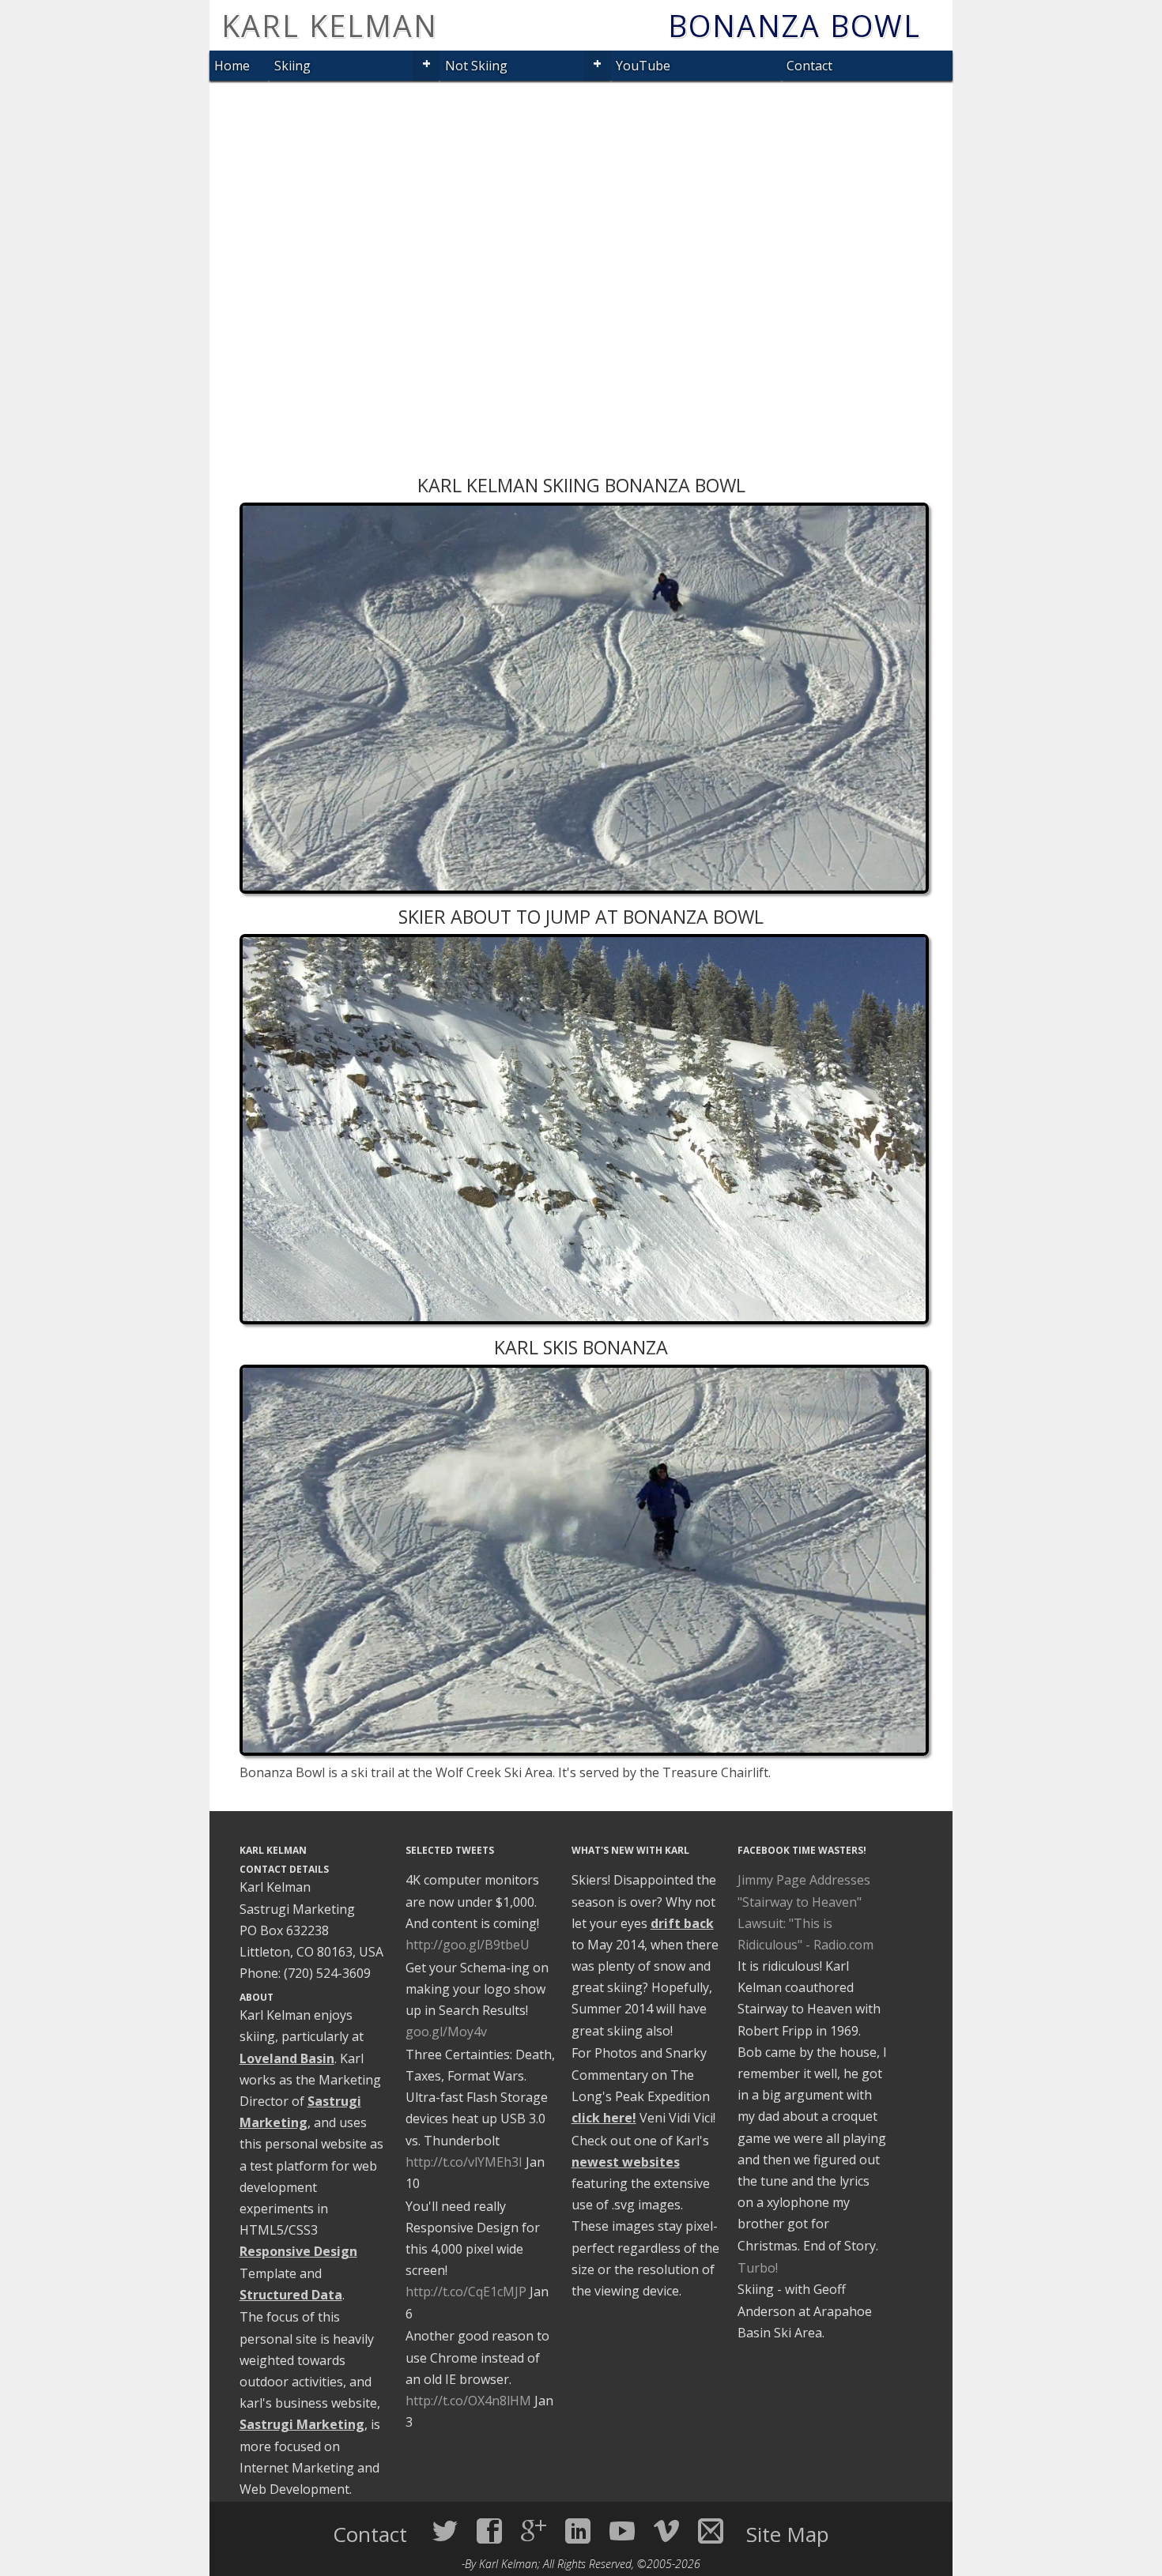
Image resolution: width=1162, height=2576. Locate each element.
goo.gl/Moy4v (446, 2032)
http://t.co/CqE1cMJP (466, 2292)
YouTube (643, 66)
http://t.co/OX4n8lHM (468, 2401)
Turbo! (758, 2268)
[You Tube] (622, 2531)
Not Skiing (476, 66)
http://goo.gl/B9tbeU (468, 1945)
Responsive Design (298, 2251)
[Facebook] (489, 2531)
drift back (682, 1923)
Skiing (292, 66)
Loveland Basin (287, 2058)
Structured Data (291, 2295)
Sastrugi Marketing (302, 2424)
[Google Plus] (534, 2531)
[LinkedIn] (578, 2531)
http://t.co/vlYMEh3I (464, 2162)
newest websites (626, 2162)
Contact (809, 66)
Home (232, 66)
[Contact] (711, 2531)
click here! (604, 2118)
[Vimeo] (666, 2531)
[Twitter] (445, 2531)
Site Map (788, 2534)
